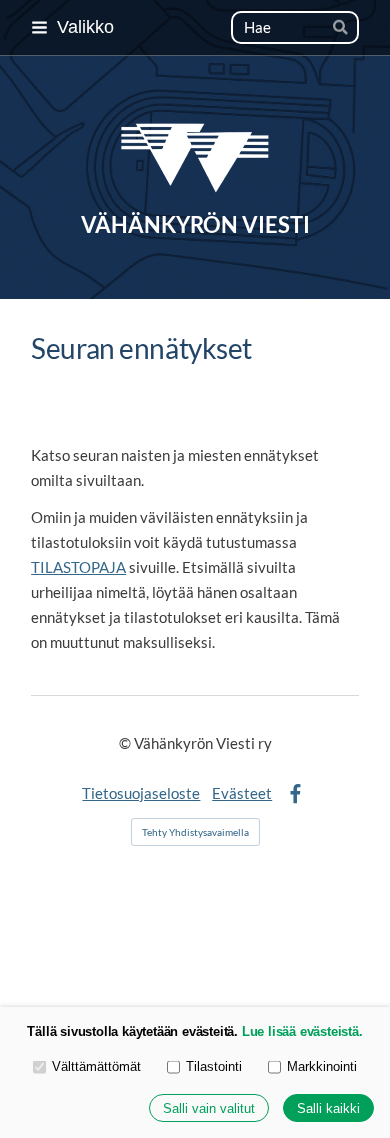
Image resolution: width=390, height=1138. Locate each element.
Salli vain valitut (209, 1108)
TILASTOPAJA (78, 567)
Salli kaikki (328, 1108)
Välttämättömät (96, 1066)
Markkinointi (322, 1066)
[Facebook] (295, 794)
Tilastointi (214, 1066)
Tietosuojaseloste (141, 793)
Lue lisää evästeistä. (302, 1031)
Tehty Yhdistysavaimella (195, 832)
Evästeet (242, 793)
